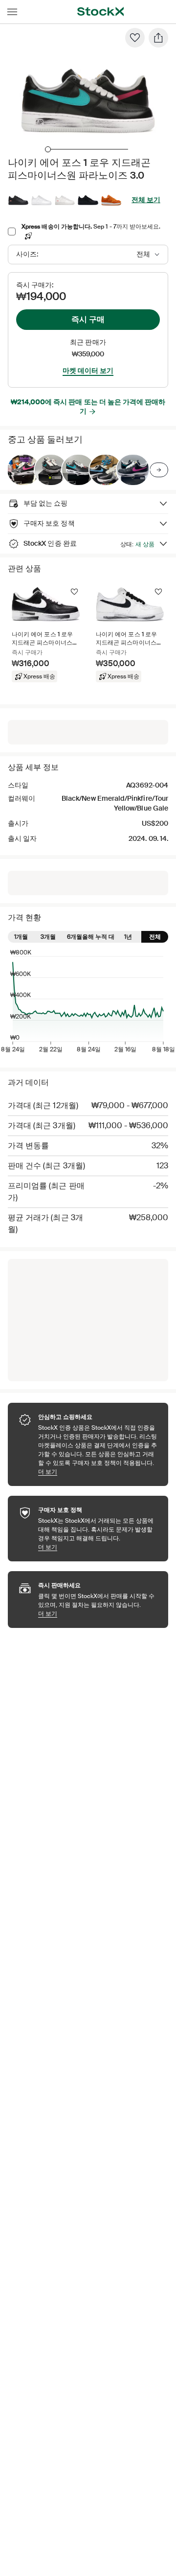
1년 (128, 937)
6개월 (75, 937)
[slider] (48, 149)
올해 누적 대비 (101, 937)
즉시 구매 (88, 319)
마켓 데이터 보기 (88, 371)
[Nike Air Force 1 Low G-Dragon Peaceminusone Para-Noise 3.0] (23, 470)
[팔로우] (135, 38)
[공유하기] (158, 38)
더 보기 (98, 1472)
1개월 (21, 937)
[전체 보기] (159, 470)
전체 (155, 937)
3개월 (48, 937)
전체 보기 (146, 200)
